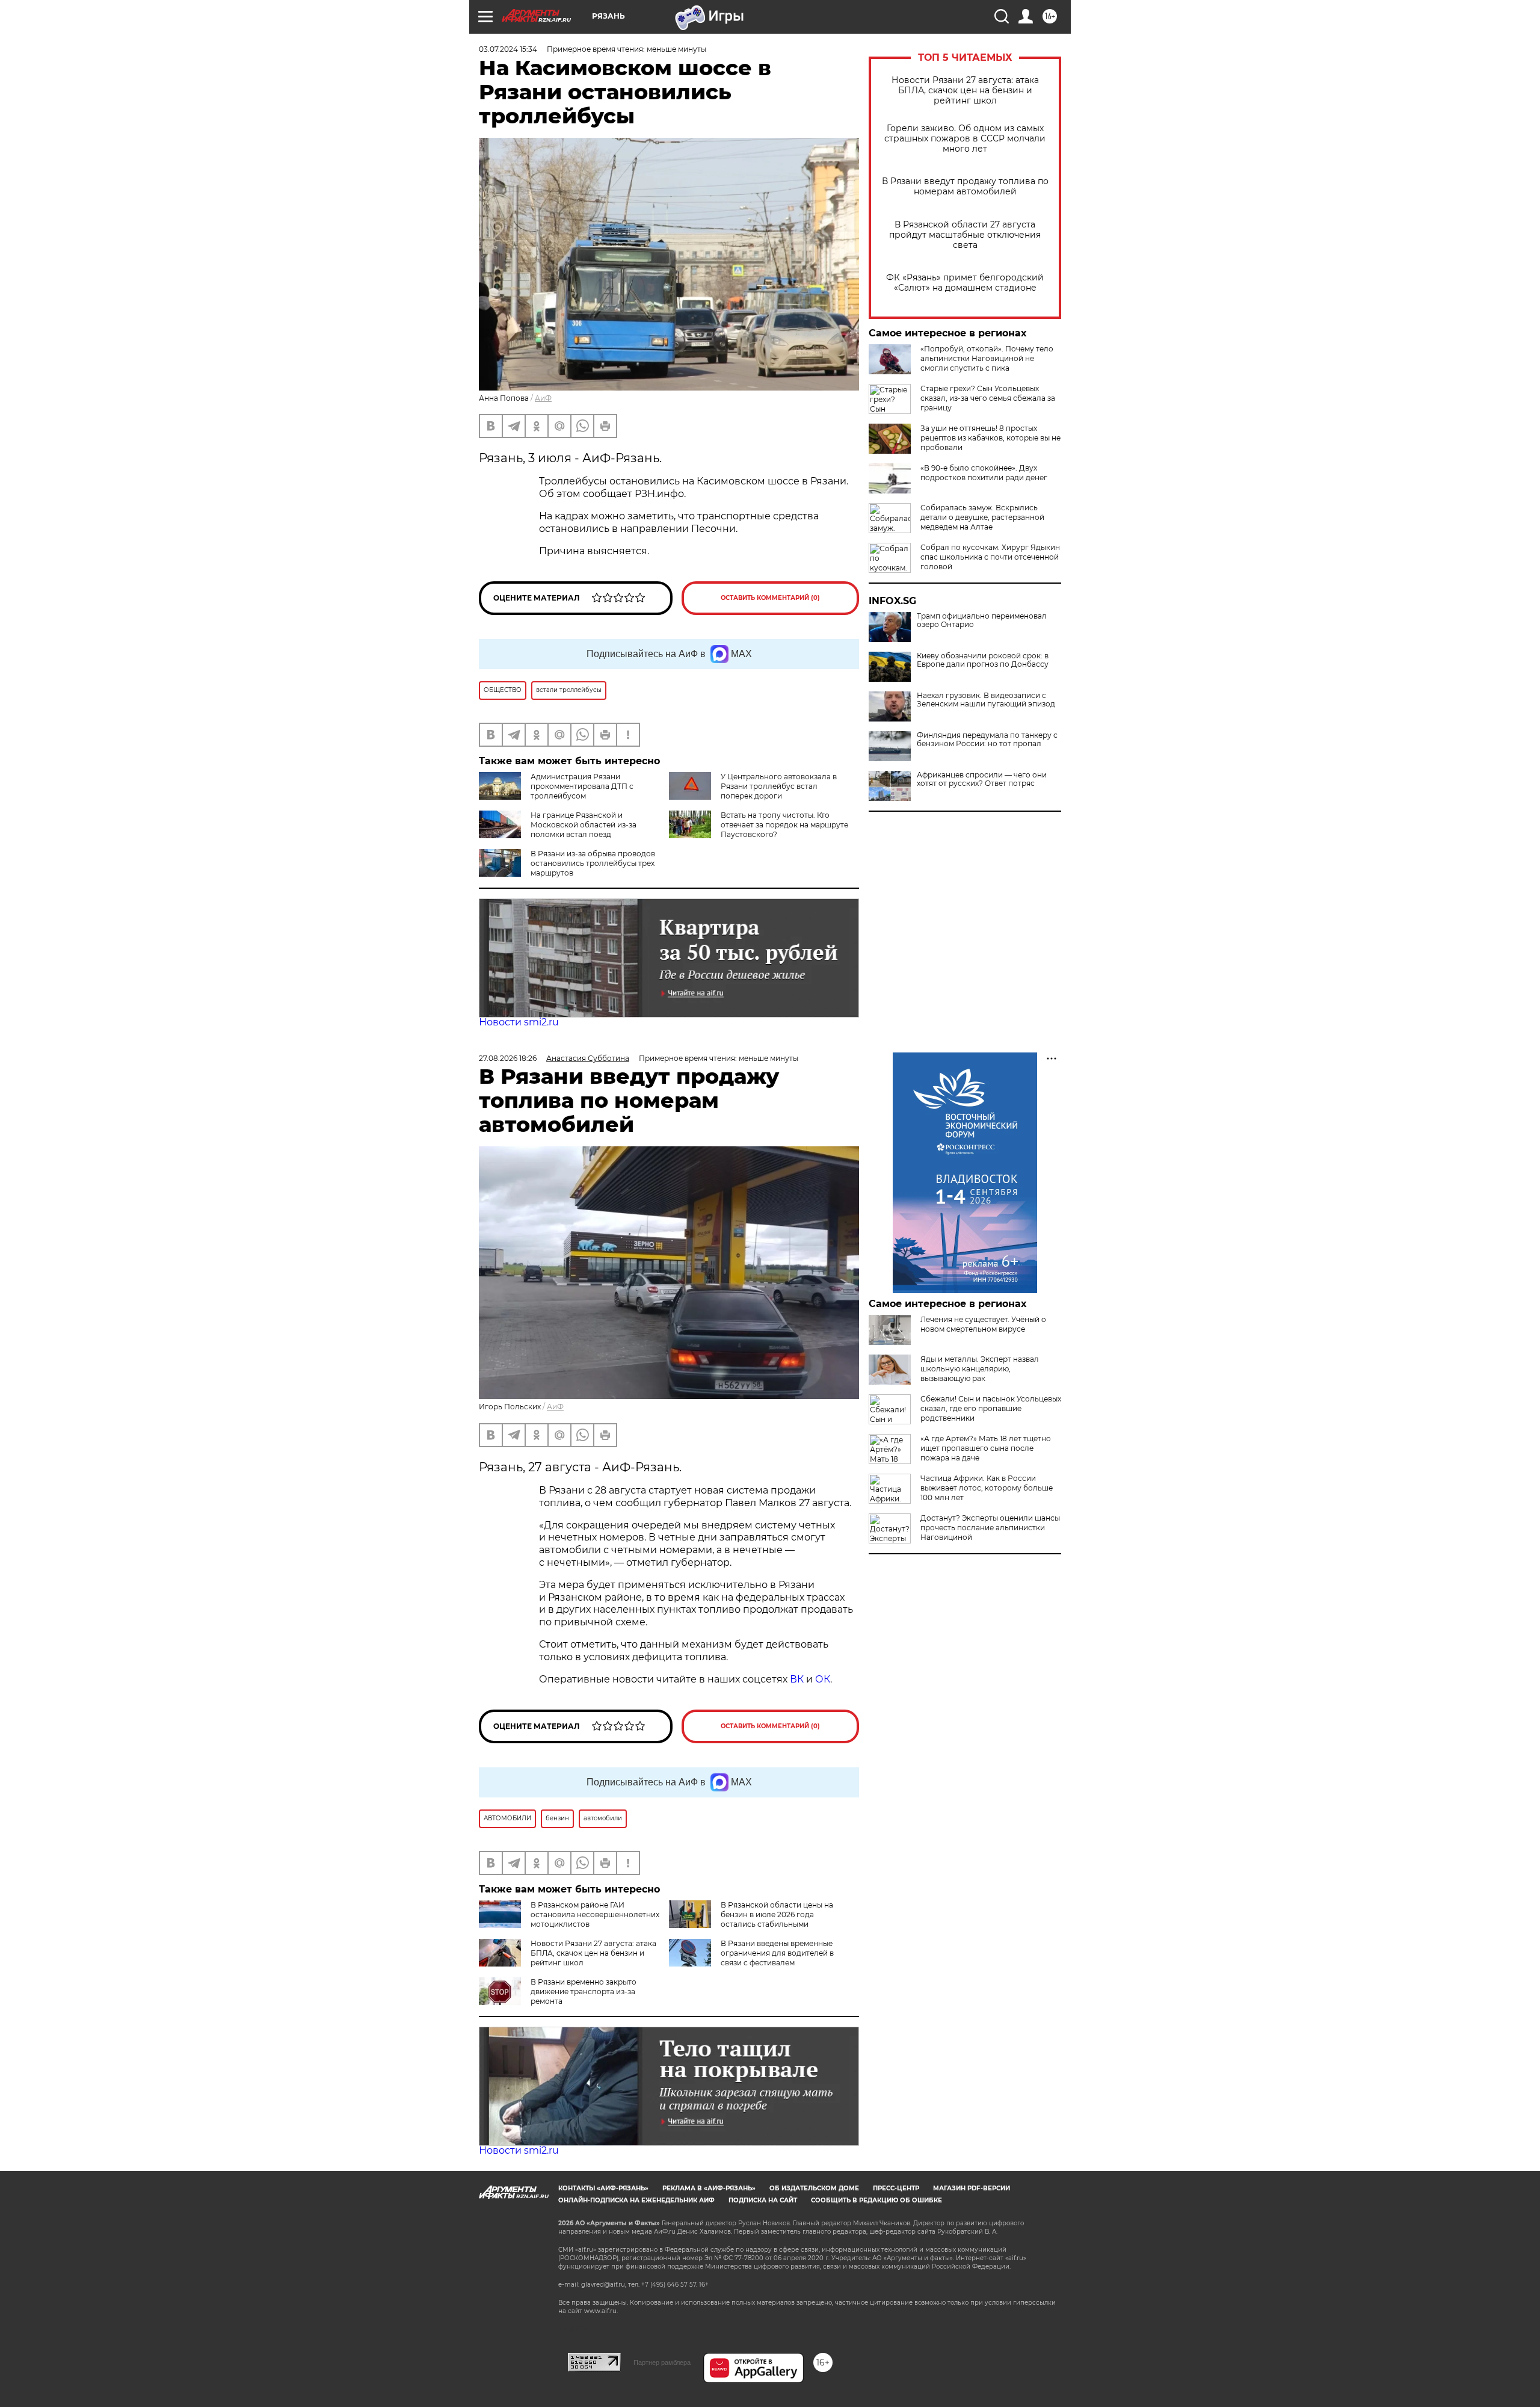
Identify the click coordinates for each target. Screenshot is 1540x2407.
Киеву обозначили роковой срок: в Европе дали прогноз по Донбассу (983, 660)
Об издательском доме (814, 2188)
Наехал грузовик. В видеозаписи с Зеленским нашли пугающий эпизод (986, 700)
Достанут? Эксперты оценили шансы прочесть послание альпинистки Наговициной (990, 1528)
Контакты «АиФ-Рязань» (603, 2188)
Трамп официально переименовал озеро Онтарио (982, 620)
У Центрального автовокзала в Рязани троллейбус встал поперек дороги (779, 786)
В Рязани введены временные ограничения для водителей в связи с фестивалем (777, 1953)
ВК (797, 1679)
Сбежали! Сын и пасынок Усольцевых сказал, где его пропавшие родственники (991, 1408)
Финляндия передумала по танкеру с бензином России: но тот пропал (987, 740)
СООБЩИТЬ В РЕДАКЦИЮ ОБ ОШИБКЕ (876, 2200)
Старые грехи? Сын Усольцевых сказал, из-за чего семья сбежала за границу (988, 398)
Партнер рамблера (662, 2362)
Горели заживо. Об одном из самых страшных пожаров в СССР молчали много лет (965, 139)
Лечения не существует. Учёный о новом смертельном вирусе (983, 1324)
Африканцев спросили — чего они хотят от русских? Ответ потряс (982, 779)
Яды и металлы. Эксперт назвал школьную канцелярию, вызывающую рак (980, 1369)
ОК (823, 1679)
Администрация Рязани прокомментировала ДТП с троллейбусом (582, 786)
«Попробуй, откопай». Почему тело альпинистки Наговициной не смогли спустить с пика (987, 358)
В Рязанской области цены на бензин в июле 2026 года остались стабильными (777, 1914)
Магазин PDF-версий (972, 2188)
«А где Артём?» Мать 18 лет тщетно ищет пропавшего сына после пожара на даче (986, 1448)
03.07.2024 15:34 (508, 49)
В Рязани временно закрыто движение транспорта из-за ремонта (584, 1991)
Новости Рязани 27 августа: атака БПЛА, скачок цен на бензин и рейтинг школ (965, 91)
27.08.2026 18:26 (508, 1058)
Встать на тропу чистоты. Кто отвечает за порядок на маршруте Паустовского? (784, 825)
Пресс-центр (896, 2188)
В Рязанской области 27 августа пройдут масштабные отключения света (965, 235)
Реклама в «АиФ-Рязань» (709, 2188)
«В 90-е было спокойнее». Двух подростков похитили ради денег (984, 473)
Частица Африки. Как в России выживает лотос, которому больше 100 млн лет (987, 1488)
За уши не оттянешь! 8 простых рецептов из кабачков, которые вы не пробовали (990, 438)
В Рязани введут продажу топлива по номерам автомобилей (965, 187)
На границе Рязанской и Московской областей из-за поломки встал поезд (584, 825)
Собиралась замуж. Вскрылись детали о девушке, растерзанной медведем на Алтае (982, 517)
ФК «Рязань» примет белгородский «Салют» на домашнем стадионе (965, 283)
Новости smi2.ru (519, 1022)
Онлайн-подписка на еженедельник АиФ (636, 2200)
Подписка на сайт (763, 2200)
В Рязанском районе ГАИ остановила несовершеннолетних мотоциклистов (595, 1914)
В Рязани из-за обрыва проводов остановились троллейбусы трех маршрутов (593, 863)
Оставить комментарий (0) (770, 598)
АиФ (543, 398)
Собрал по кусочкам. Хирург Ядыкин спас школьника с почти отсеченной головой (990, 557)
